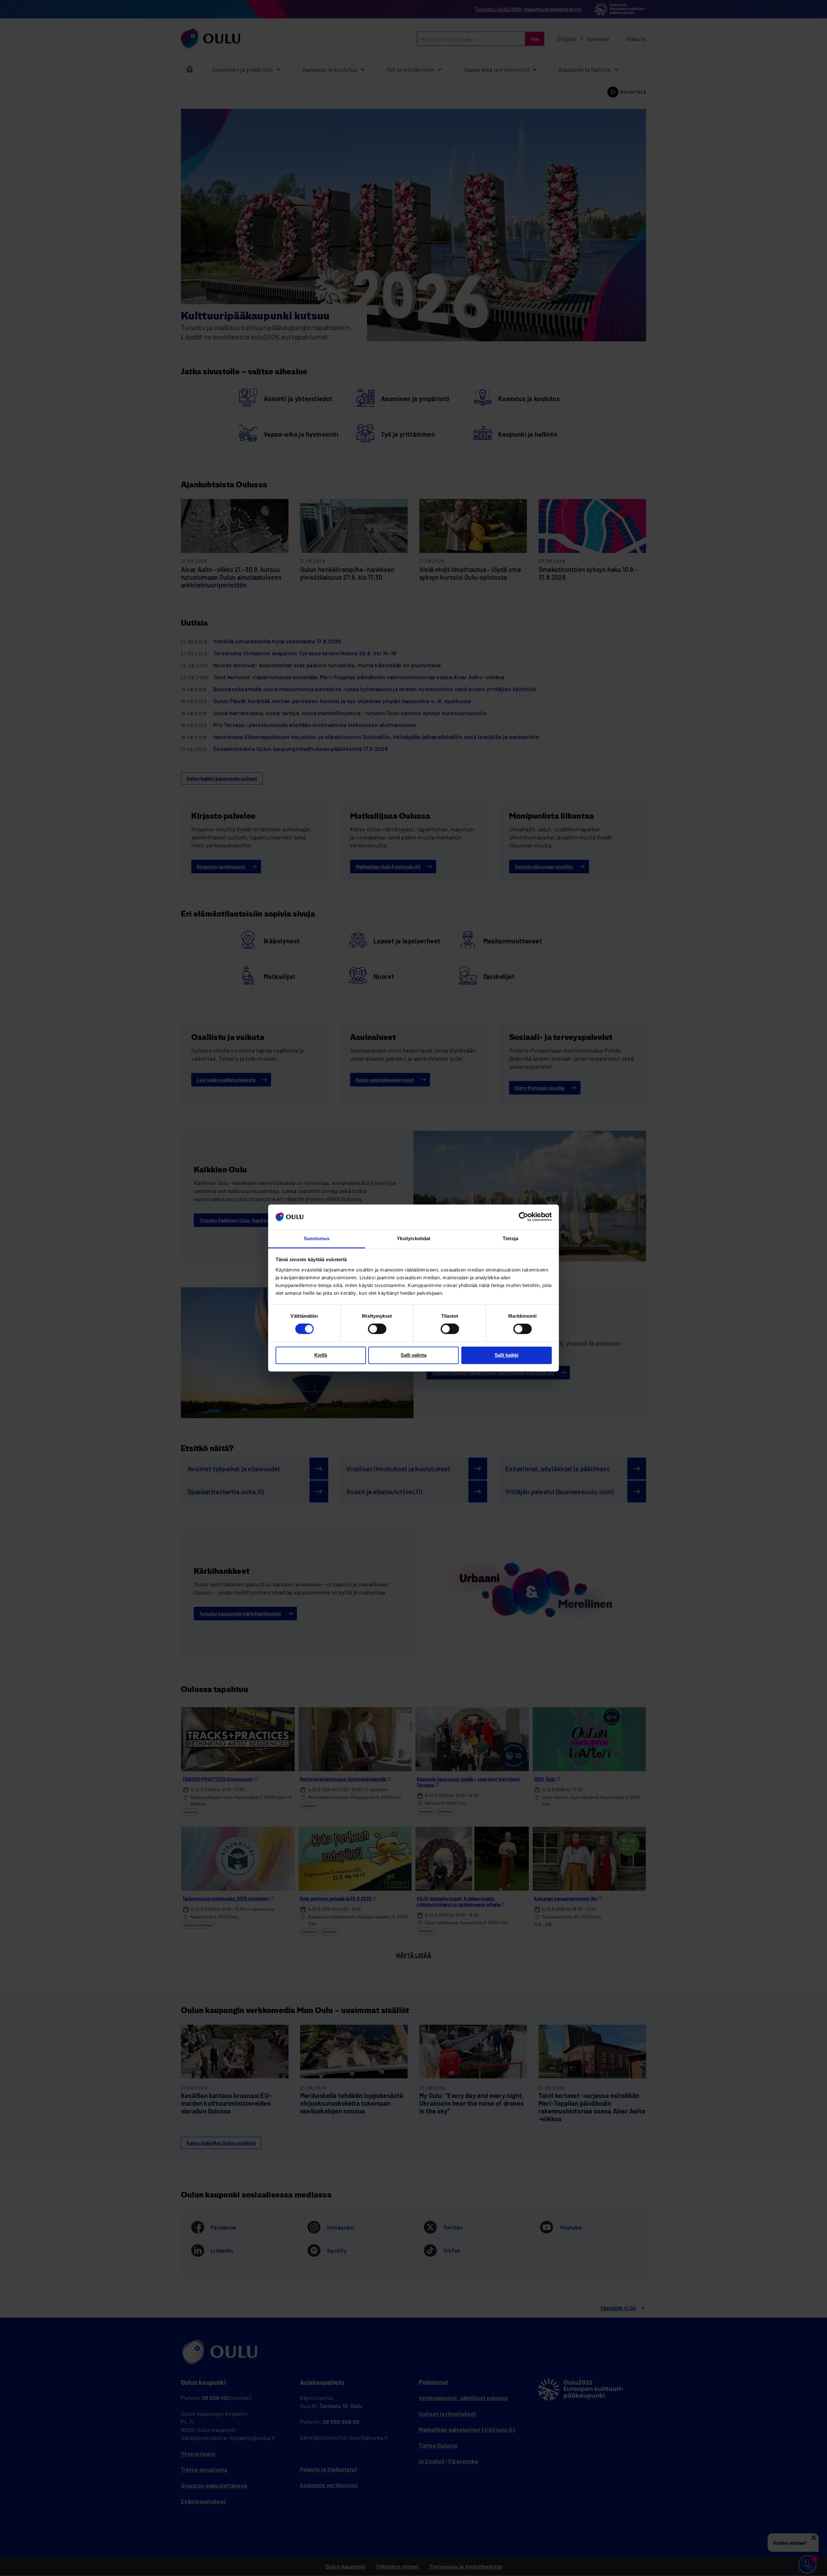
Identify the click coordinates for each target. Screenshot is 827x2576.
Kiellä (321, 1355)
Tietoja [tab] (510, 1238)
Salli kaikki (507, 1355)
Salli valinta (413, 1355)
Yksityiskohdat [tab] (413, 1238)
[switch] (377, 1329)
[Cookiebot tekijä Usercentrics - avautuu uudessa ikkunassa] (523, 1217)
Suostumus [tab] (317, 1238)
